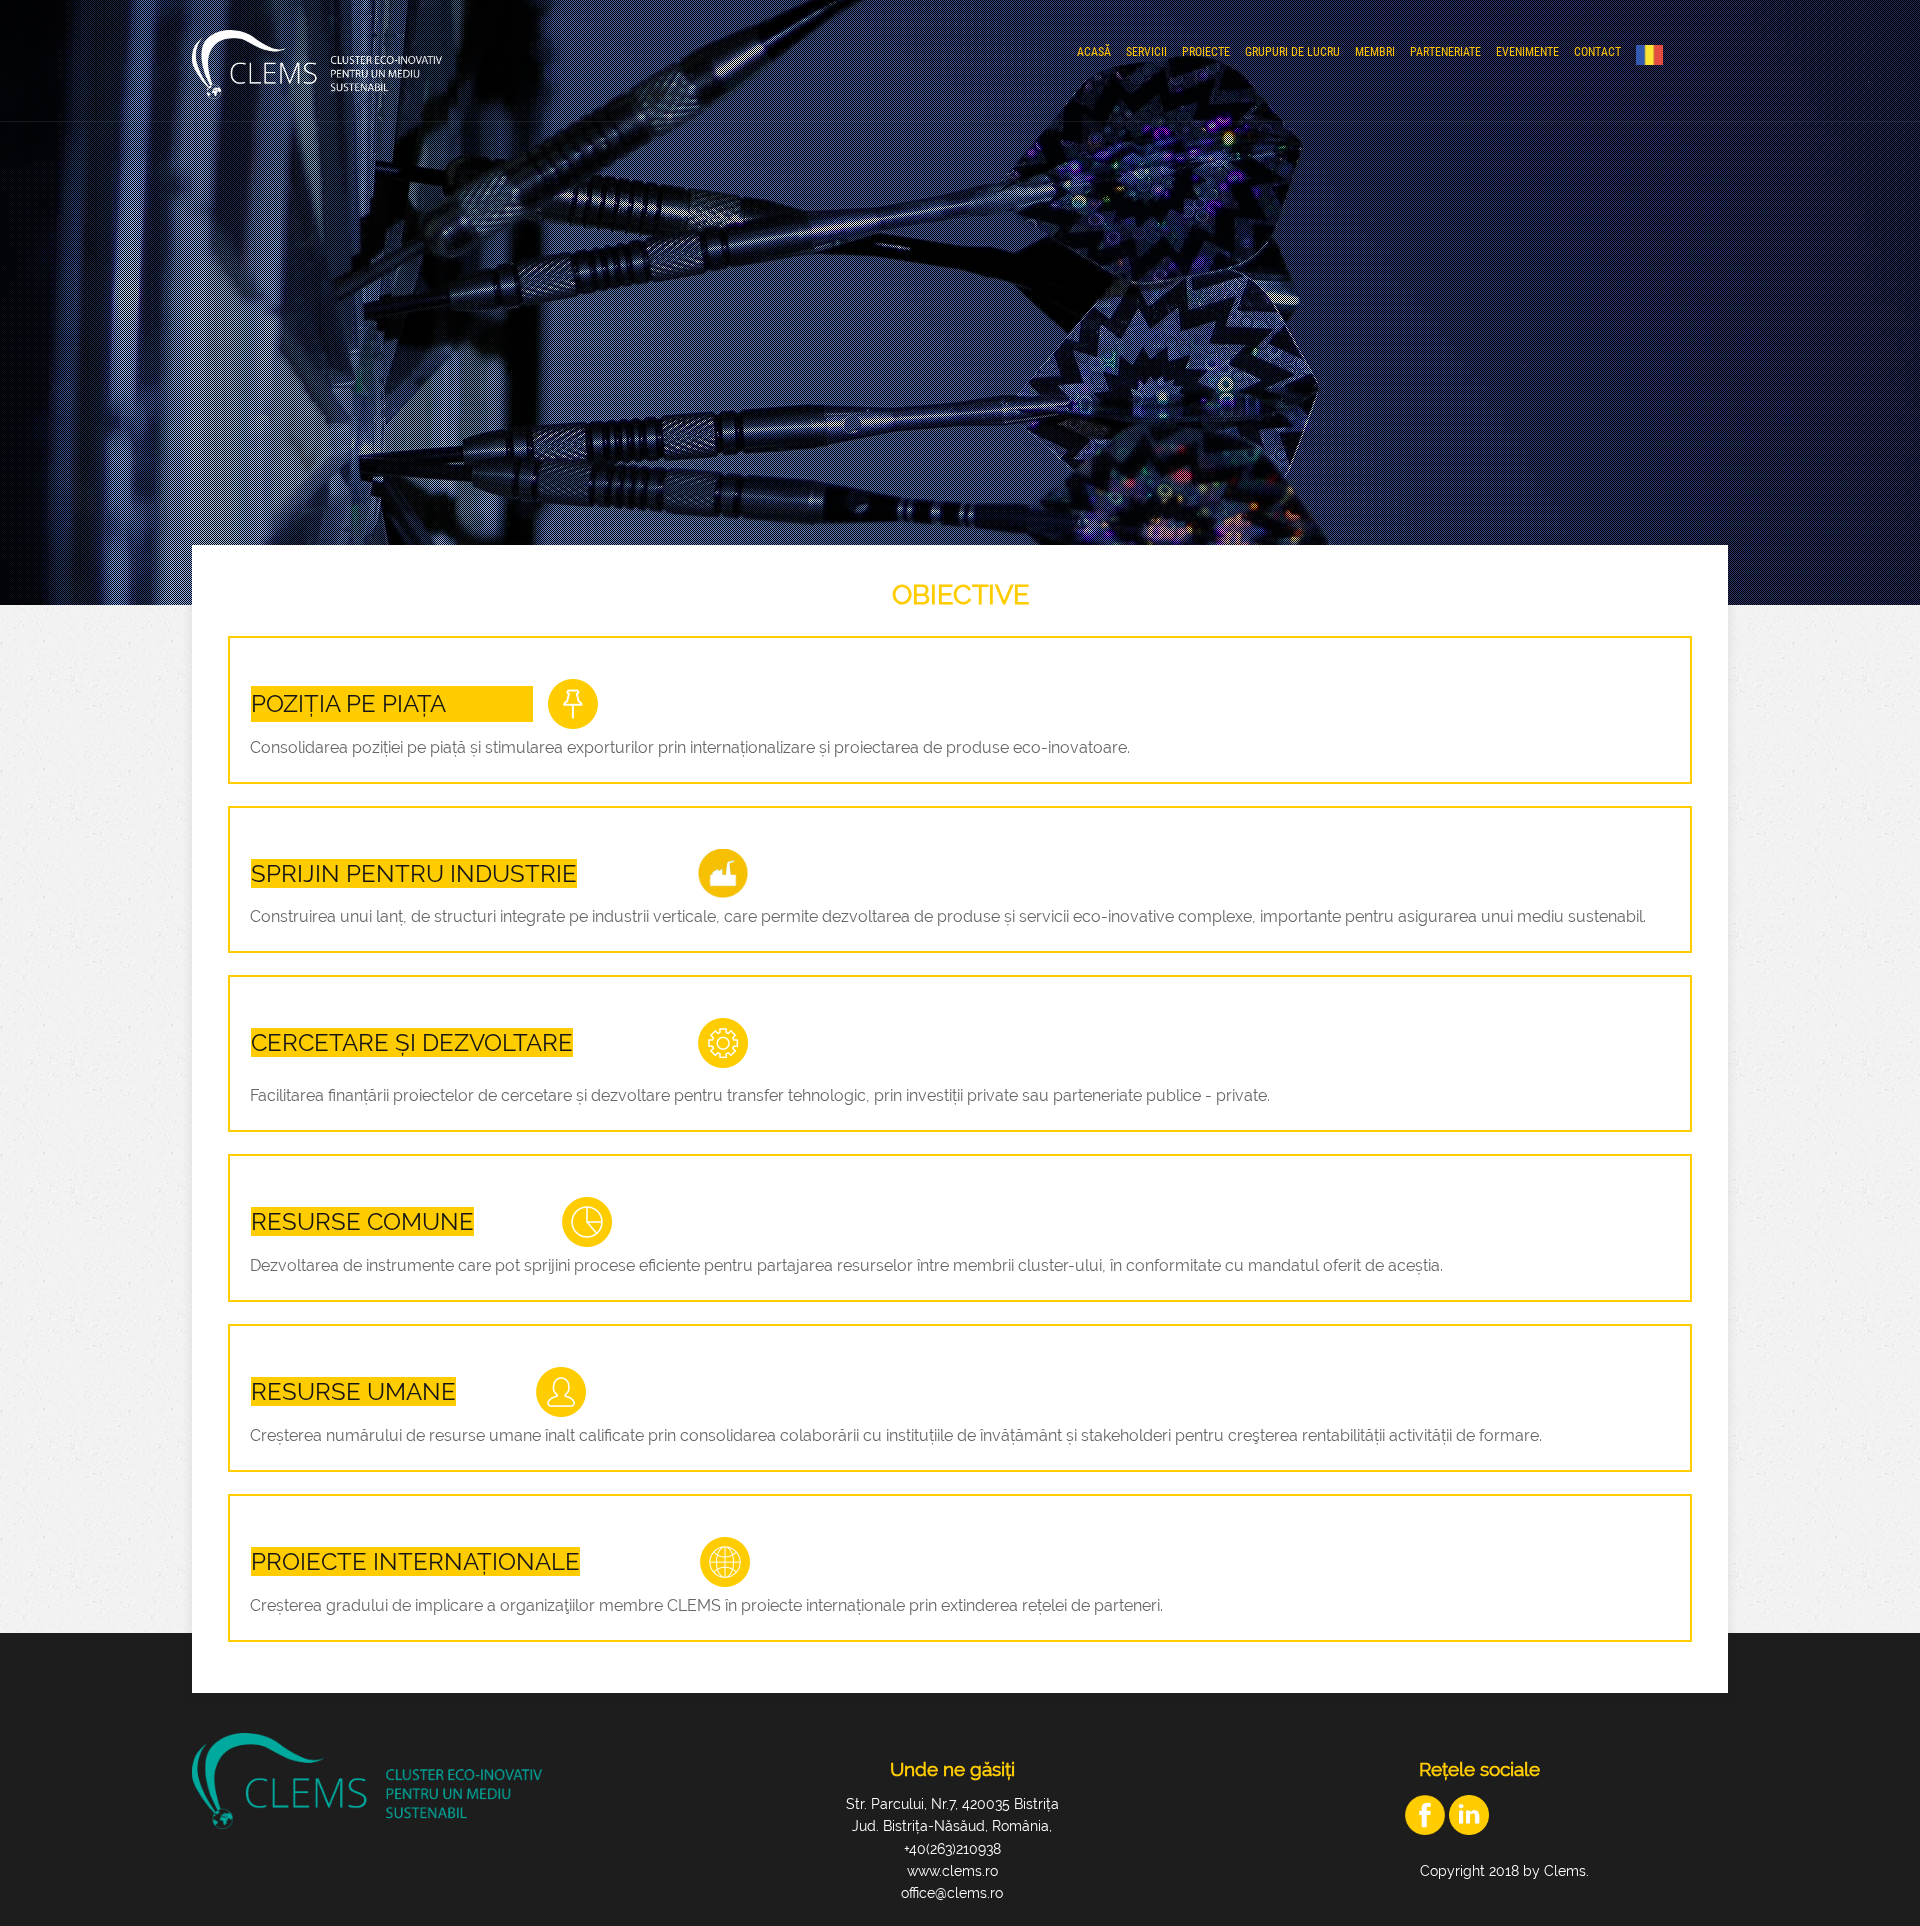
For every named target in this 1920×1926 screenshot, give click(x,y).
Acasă (1094, 52)
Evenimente (1527, 52)
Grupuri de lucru (1292, 52)
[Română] (1654, 55)
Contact (1597, 52)
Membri (1375, 52)
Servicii (1146, 52)
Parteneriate (1445, 52)
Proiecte (1206, 52)
